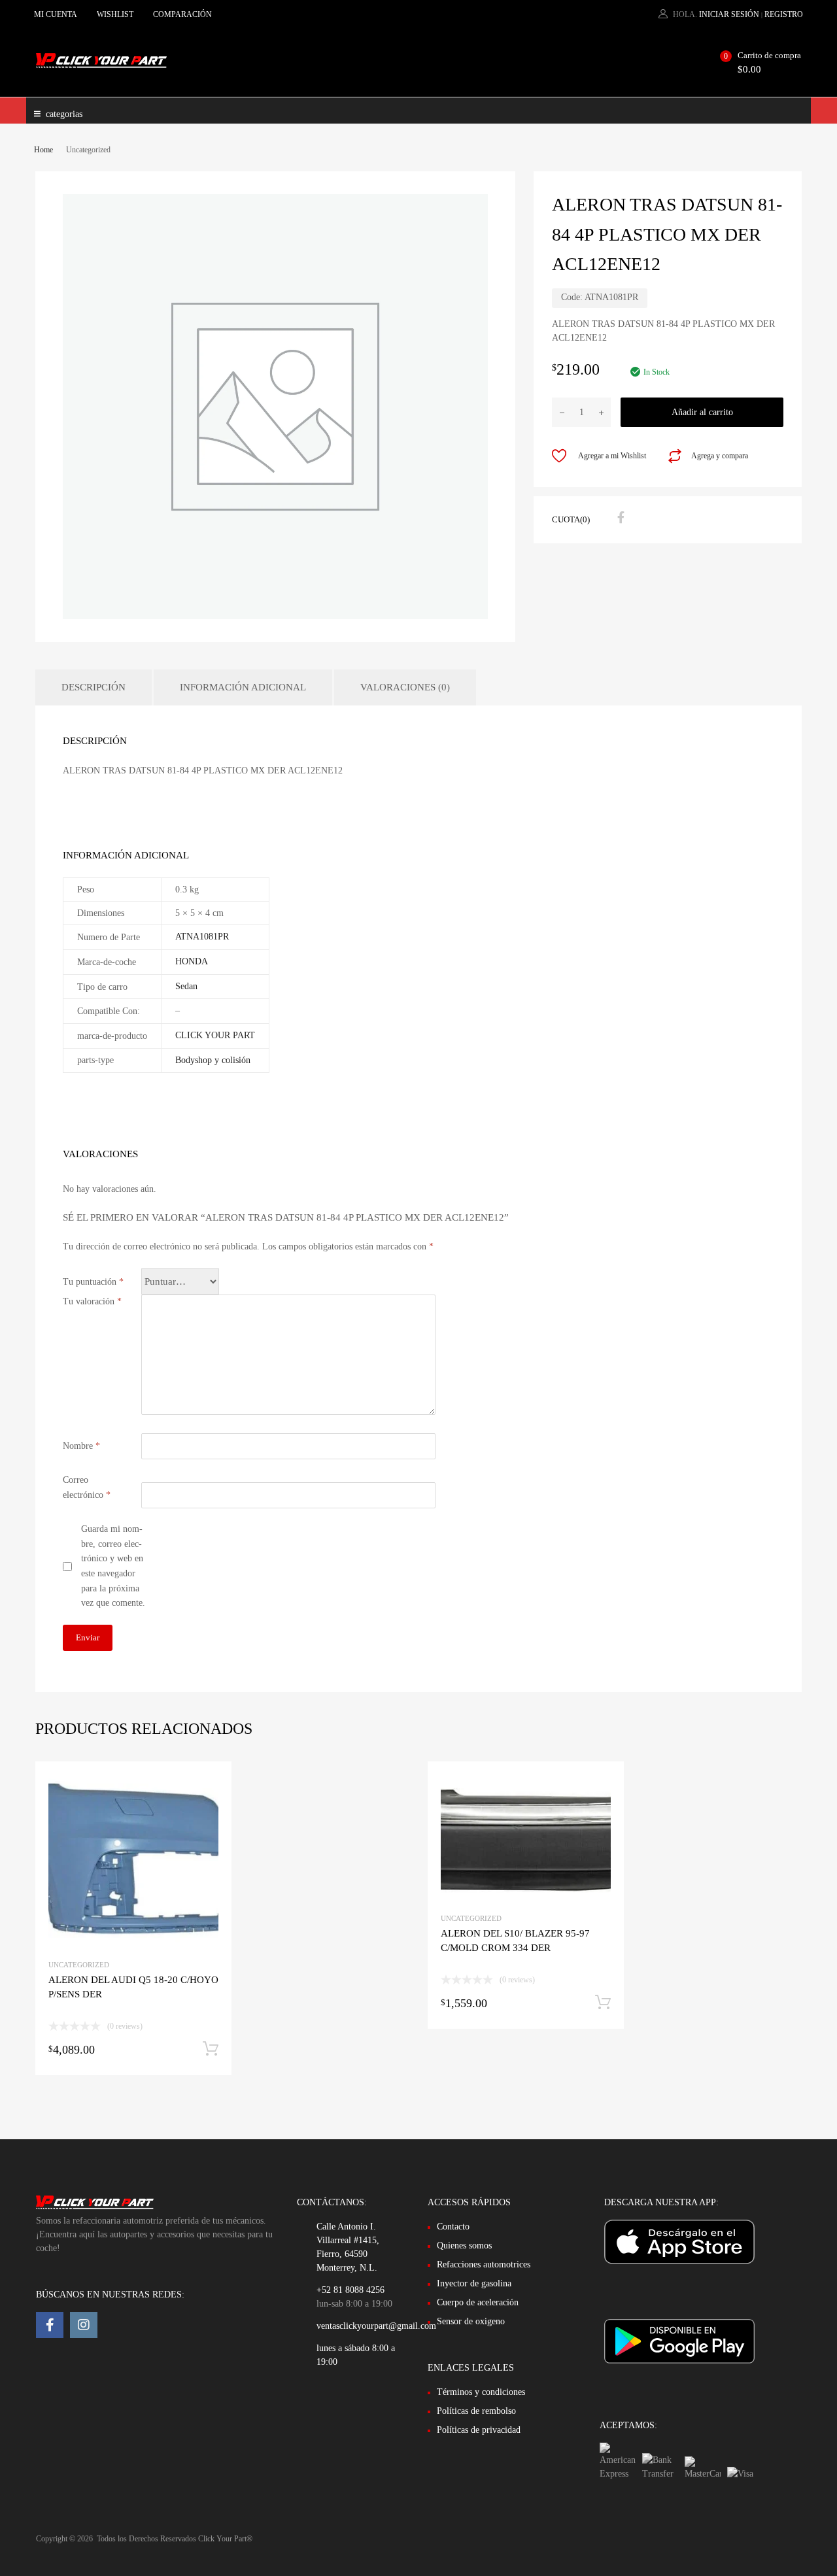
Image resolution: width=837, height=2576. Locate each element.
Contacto (453, 2227)
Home (43, 150)
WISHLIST (115, 14)
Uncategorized (79, 1965)
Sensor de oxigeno (471, 2321)
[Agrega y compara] (210, 1807)
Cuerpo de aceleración (478, 2302)
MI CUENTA (56, 14)
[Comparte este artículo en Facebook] (619, 518)
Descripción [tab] (94, 687)
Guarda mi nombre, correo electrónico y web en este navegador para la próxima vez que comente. (113, 1566)
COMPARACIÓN (182, 14)
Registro (784, 14)
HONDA (192, 961)
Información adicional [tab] (243, 687)
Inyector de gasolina (474, 2283)
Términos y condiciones (481, 2392)
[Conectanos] (50, 2325)
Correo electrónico (87, 1487)
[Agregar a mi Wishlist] (210, 1786)
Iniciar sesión (729, 14)
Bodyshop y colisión (213, 1060)
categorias (64, 114)
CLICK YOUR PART (215, 1035)
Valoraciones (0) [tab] (405, 687)
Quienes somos (464, 2246)
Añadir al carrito (702, 412)
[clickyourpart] (101, 65)
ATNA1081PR (202, 937)
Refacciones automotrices (484, 2264)
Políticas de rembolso (476, 2411)
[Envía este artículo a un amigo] (643, 518)
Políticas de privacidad (479, 2430)
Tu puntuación (93, 1282)
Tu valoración (92, 1301)
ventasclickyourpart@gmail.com (376, 2326)
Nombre (81, 1446)
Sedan (186, 986)
